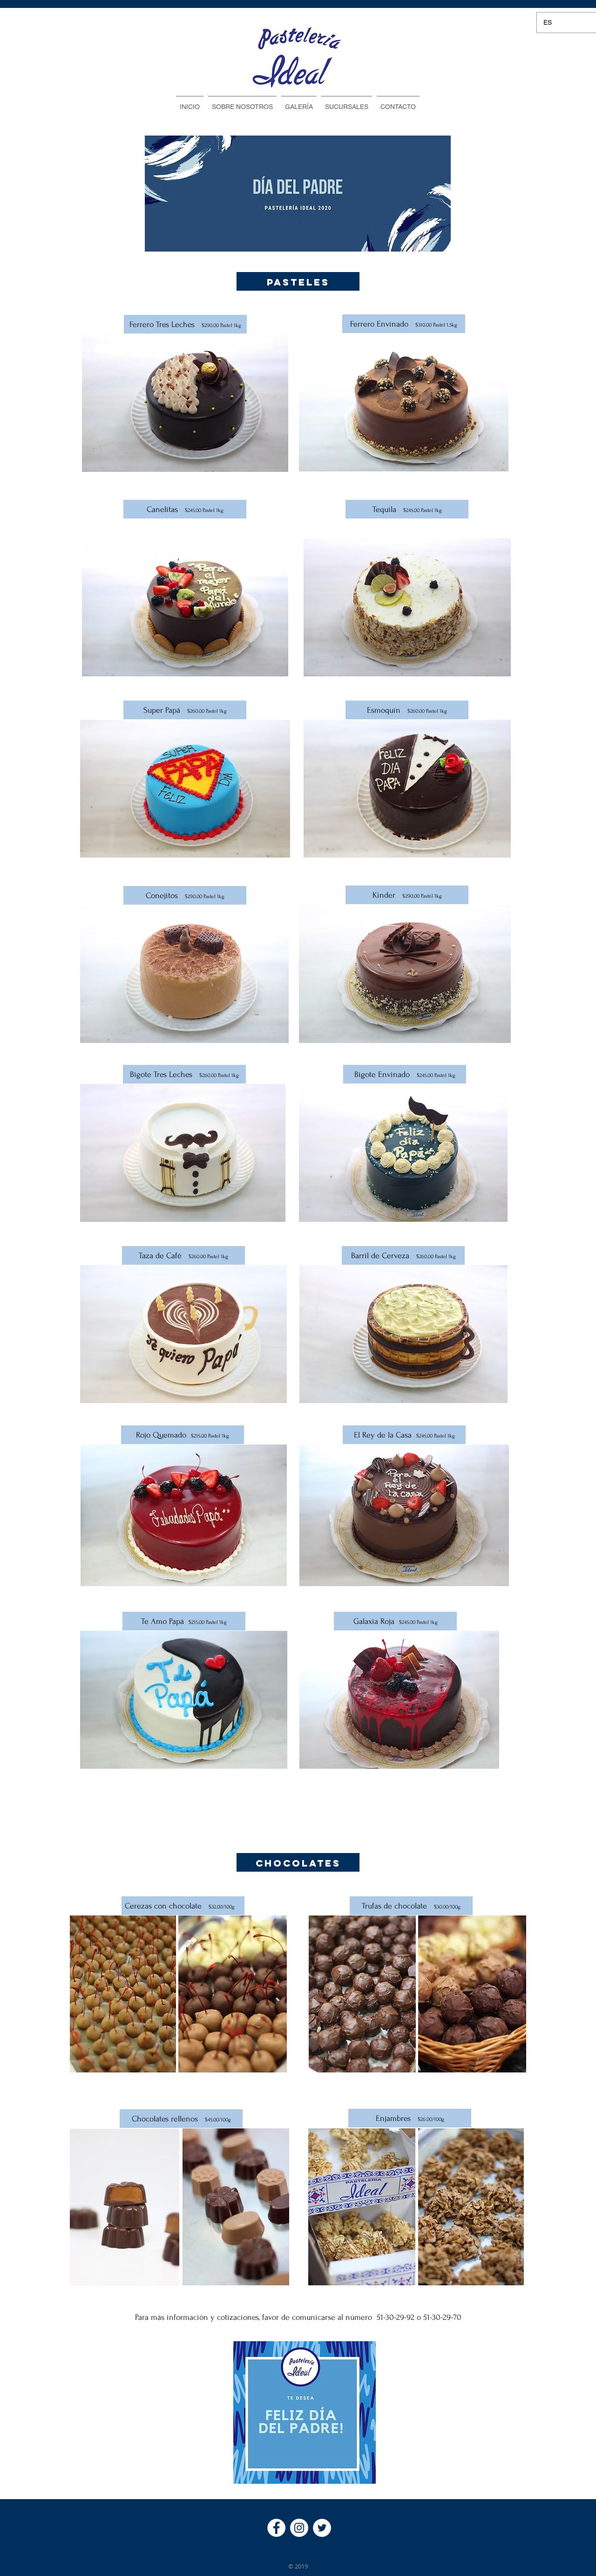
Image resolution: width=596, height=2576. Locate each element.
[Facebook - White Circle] (276, 2528)
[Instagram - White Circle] (299, 2528)
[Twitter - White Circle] (322, 2528)
